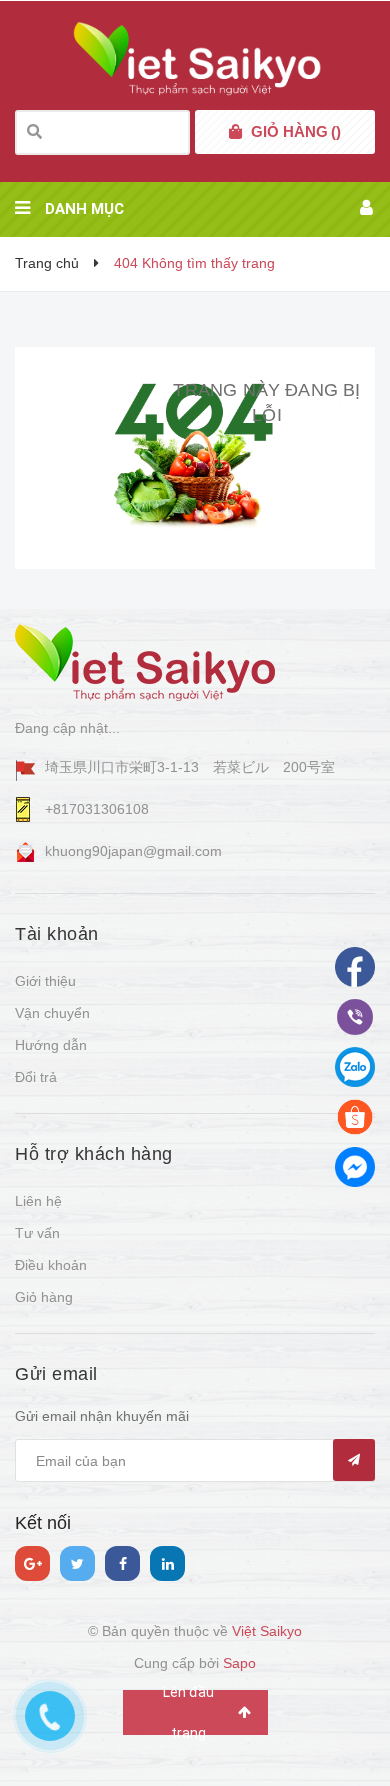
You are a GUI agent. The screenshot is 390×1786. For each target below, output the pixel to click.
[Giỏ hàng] (235, 132)
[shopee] (355, 1017)
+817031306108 (97, 809)
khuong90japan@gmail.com (133, 851)
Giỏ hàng (44, 1297)
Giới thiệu (45, 981)
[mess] (355, 1167)
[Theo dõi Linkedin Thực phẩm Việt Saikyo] (167, 1563)
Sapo (239, 1663)
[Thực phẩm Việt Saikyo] (145, 662)
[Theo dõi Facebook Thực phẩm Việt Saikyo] (122, 1563)
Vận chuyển (52, 1013)
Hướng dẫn (51, 1045)
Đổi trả (36, 1077)
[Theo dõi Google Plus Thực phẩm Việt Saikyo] (32, 1563)
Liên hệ (38, 1201)
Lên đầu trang (188, 1712)
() (296, 131)
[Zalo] (355, 1117)
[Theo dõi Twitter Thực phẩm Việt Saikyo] (77, 1563)
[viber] (355, 1067)
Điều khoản (51, 1265)
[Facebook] (355, 967)
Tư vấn (37, 1233)
